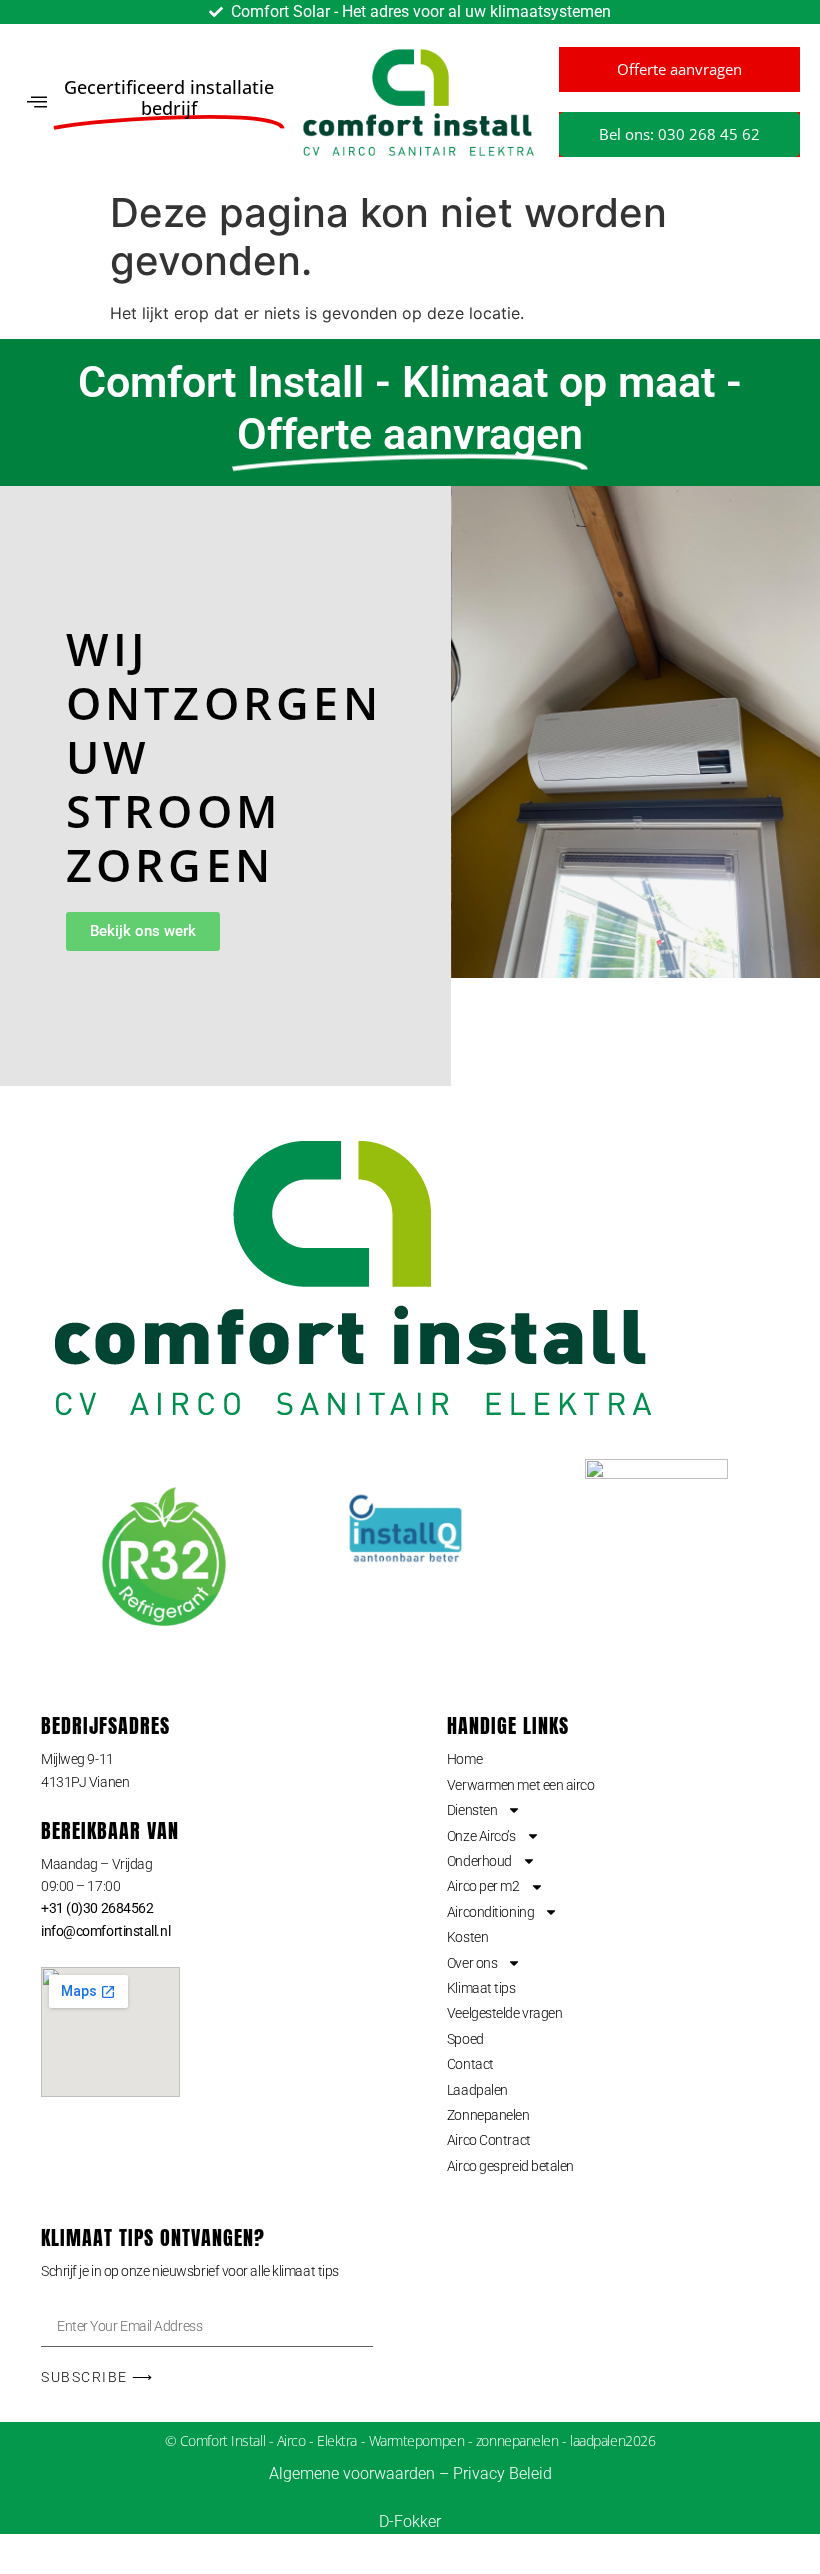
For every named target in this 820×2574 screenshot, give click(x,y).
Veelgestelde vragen (504, 2013)
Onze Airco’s (481, 1836)
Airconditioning (490, 1912)
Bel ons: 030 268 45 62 (679, 134)
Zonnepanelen (488, 2115)
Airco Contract (489, 2140)
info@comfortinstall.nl (105, 1931)
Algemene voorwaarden (352, 2473)
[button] (37, 102)
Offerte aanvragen (679, 69)
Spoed (465, 2039)
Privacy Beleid (502, 2473)
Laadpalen (477, 2090)
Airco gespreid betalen (510, 2166)
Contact (470, 2064)
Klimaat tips (481, 1988)
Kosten (467, 1937)
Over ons (472, 1963)
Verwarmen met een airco (521, 1785)
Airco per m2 (483, 1886)
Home (464, 1759)
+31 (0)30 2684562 (97, 1908)
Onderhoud (479, 1861)
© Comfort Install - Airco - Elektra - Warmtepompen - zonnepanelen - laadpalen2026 (410, 2440)
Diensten (472, 1810)
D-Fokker (410, 2521)
